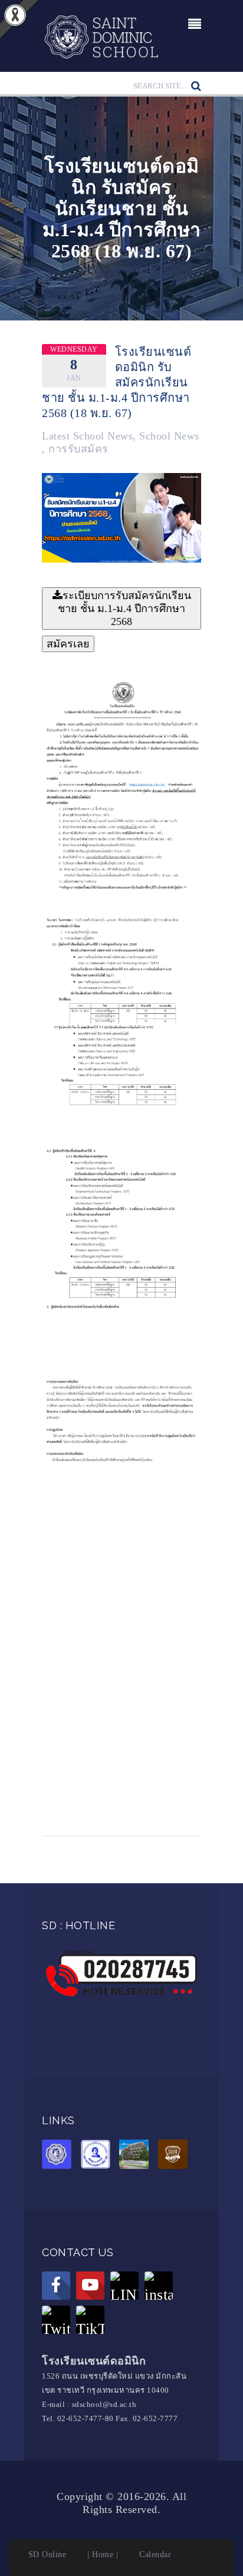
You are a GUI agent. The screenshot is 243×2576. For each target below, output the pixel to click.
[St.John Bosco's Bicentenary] (137, 2156)
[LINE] (124, 2286)
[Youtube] (90, 2286)
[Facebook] (56, 2286)
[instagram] (159, 2286)
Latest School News (87, 436)
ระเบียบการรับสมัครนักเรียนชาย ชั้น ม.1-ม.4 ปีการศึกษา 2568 (124, 609)
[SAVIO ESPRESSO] (176, 2156)
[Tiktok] (90, 2320)
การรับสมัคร (78, 449)
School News (169, 436)
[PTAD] (98, 2156)
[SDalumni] (60, 2156)
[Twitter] (56, 2320)
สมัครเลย (68, 644)
